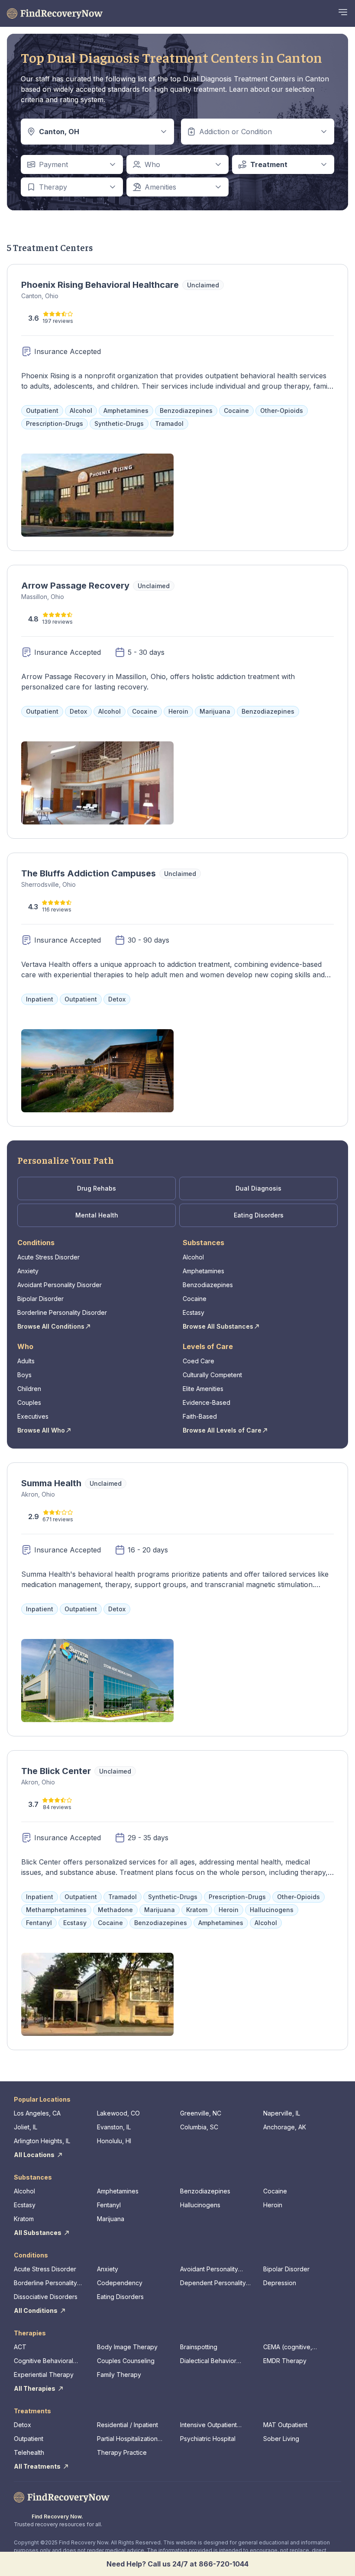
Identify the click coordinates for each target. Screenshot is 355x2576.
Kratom (24, 2219)
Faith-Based (200, 1416)
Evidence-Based (207, 1402)
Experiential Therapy (44, 2375)
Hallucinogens (200, 2205)
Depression (280, 2283)
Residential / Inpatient (127, 2425)
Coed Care (198, 1361)
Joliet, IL (26, 2127)
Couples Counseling (126, 2361)
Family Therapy (119, 2375)
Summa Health (51, 1483)
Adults (26, 1361)
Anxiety (28, 1271)
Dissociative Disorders (46, 2297)
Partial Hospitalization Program (127, 2439)
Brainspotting (199, 2347)
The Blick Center (56, 1771)
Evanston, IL (114, 2127)
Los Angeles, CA (37, 2113)
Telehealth (29, 2452)
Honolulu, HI (114, 2141)
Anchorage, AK (285, 2127)
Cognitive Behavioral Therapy (44, 2361)
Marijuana (111, 2219)
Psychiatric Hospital (208, 2439)
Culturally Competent (212, 1375)
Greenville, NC (201, 2113)
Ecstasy (194, 1312)
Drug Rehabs (97, 1188)
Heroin (273, 2205)
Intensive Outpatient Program (208, 2425)
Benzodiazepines (208, 1285)
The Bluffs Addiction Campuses (89, 873)
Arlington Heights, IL (42, 2141)
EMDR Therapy (285, 2361)
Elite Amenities (203, 1389)
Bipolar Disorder (40, 1299)
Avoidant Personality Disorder (60, 1285)
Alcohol (193, 1257)
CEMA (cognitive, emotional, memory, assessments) (291, 2347)
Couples (29, 1402)
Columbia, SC (199, 2127)
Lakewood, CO (118, 2113)
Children (29, 1389)
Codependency (120, 2283)
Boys (24, 1375)
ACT (20, 2347)
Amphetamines (203, 1271)
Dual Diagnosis (258, 1188)
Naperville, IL (282, 2113)
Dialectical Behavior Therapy (208, 2361)
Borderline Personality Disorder (62, 1312)
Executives (33, 1416)
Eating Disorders (259, 1215)
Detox (23, 2425)
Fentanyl (109, 2205)
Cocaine (195, 1299)
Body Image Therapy (127, 2347)
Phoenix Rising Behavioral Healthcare (100, 285)
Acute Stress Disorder (48, 1257)
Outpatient (29, 2439)
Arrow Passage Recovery (75, 586)
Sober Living (281, 2439)
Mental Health (97, 1215)
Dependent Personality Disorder (213, 2283)
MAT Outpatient (285, 2425)
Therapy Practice (122, 2452)
